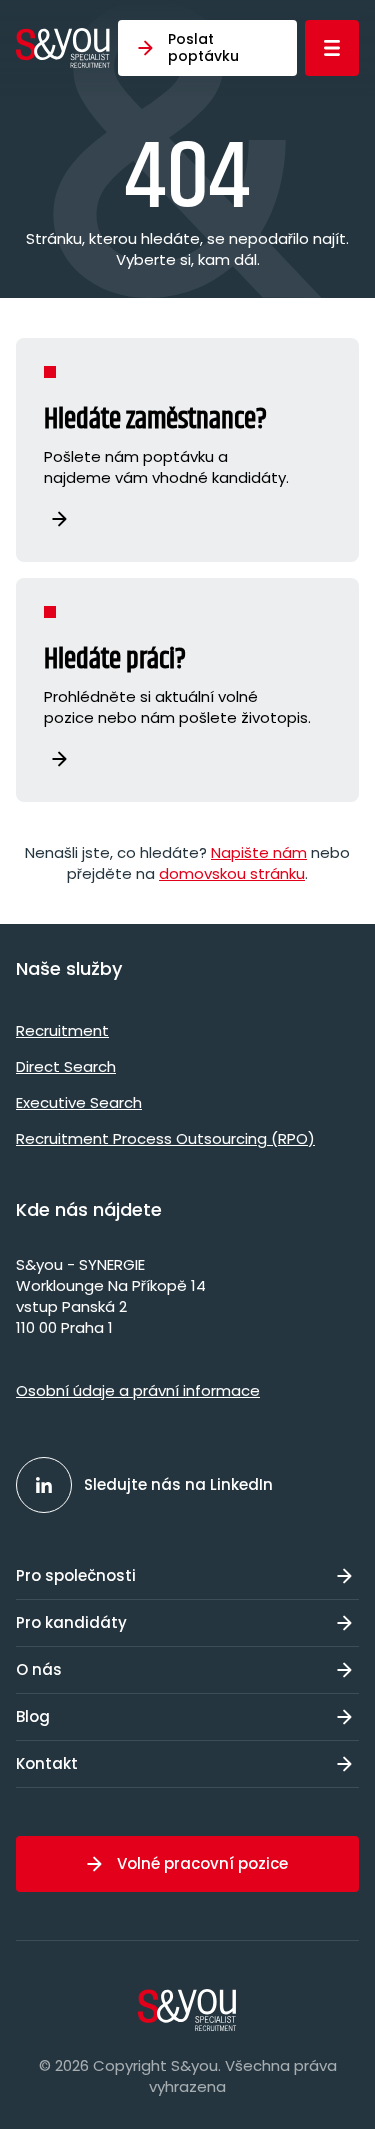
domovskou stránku (232, 873)
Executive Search (79, 1102)
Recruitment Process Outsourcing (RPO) (165, 1138)
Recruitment (62, 1030)
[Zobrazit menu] (332, 48)
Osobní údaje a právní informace (138, 1390)
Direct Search (66, 1066)
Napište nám (259, 852)
